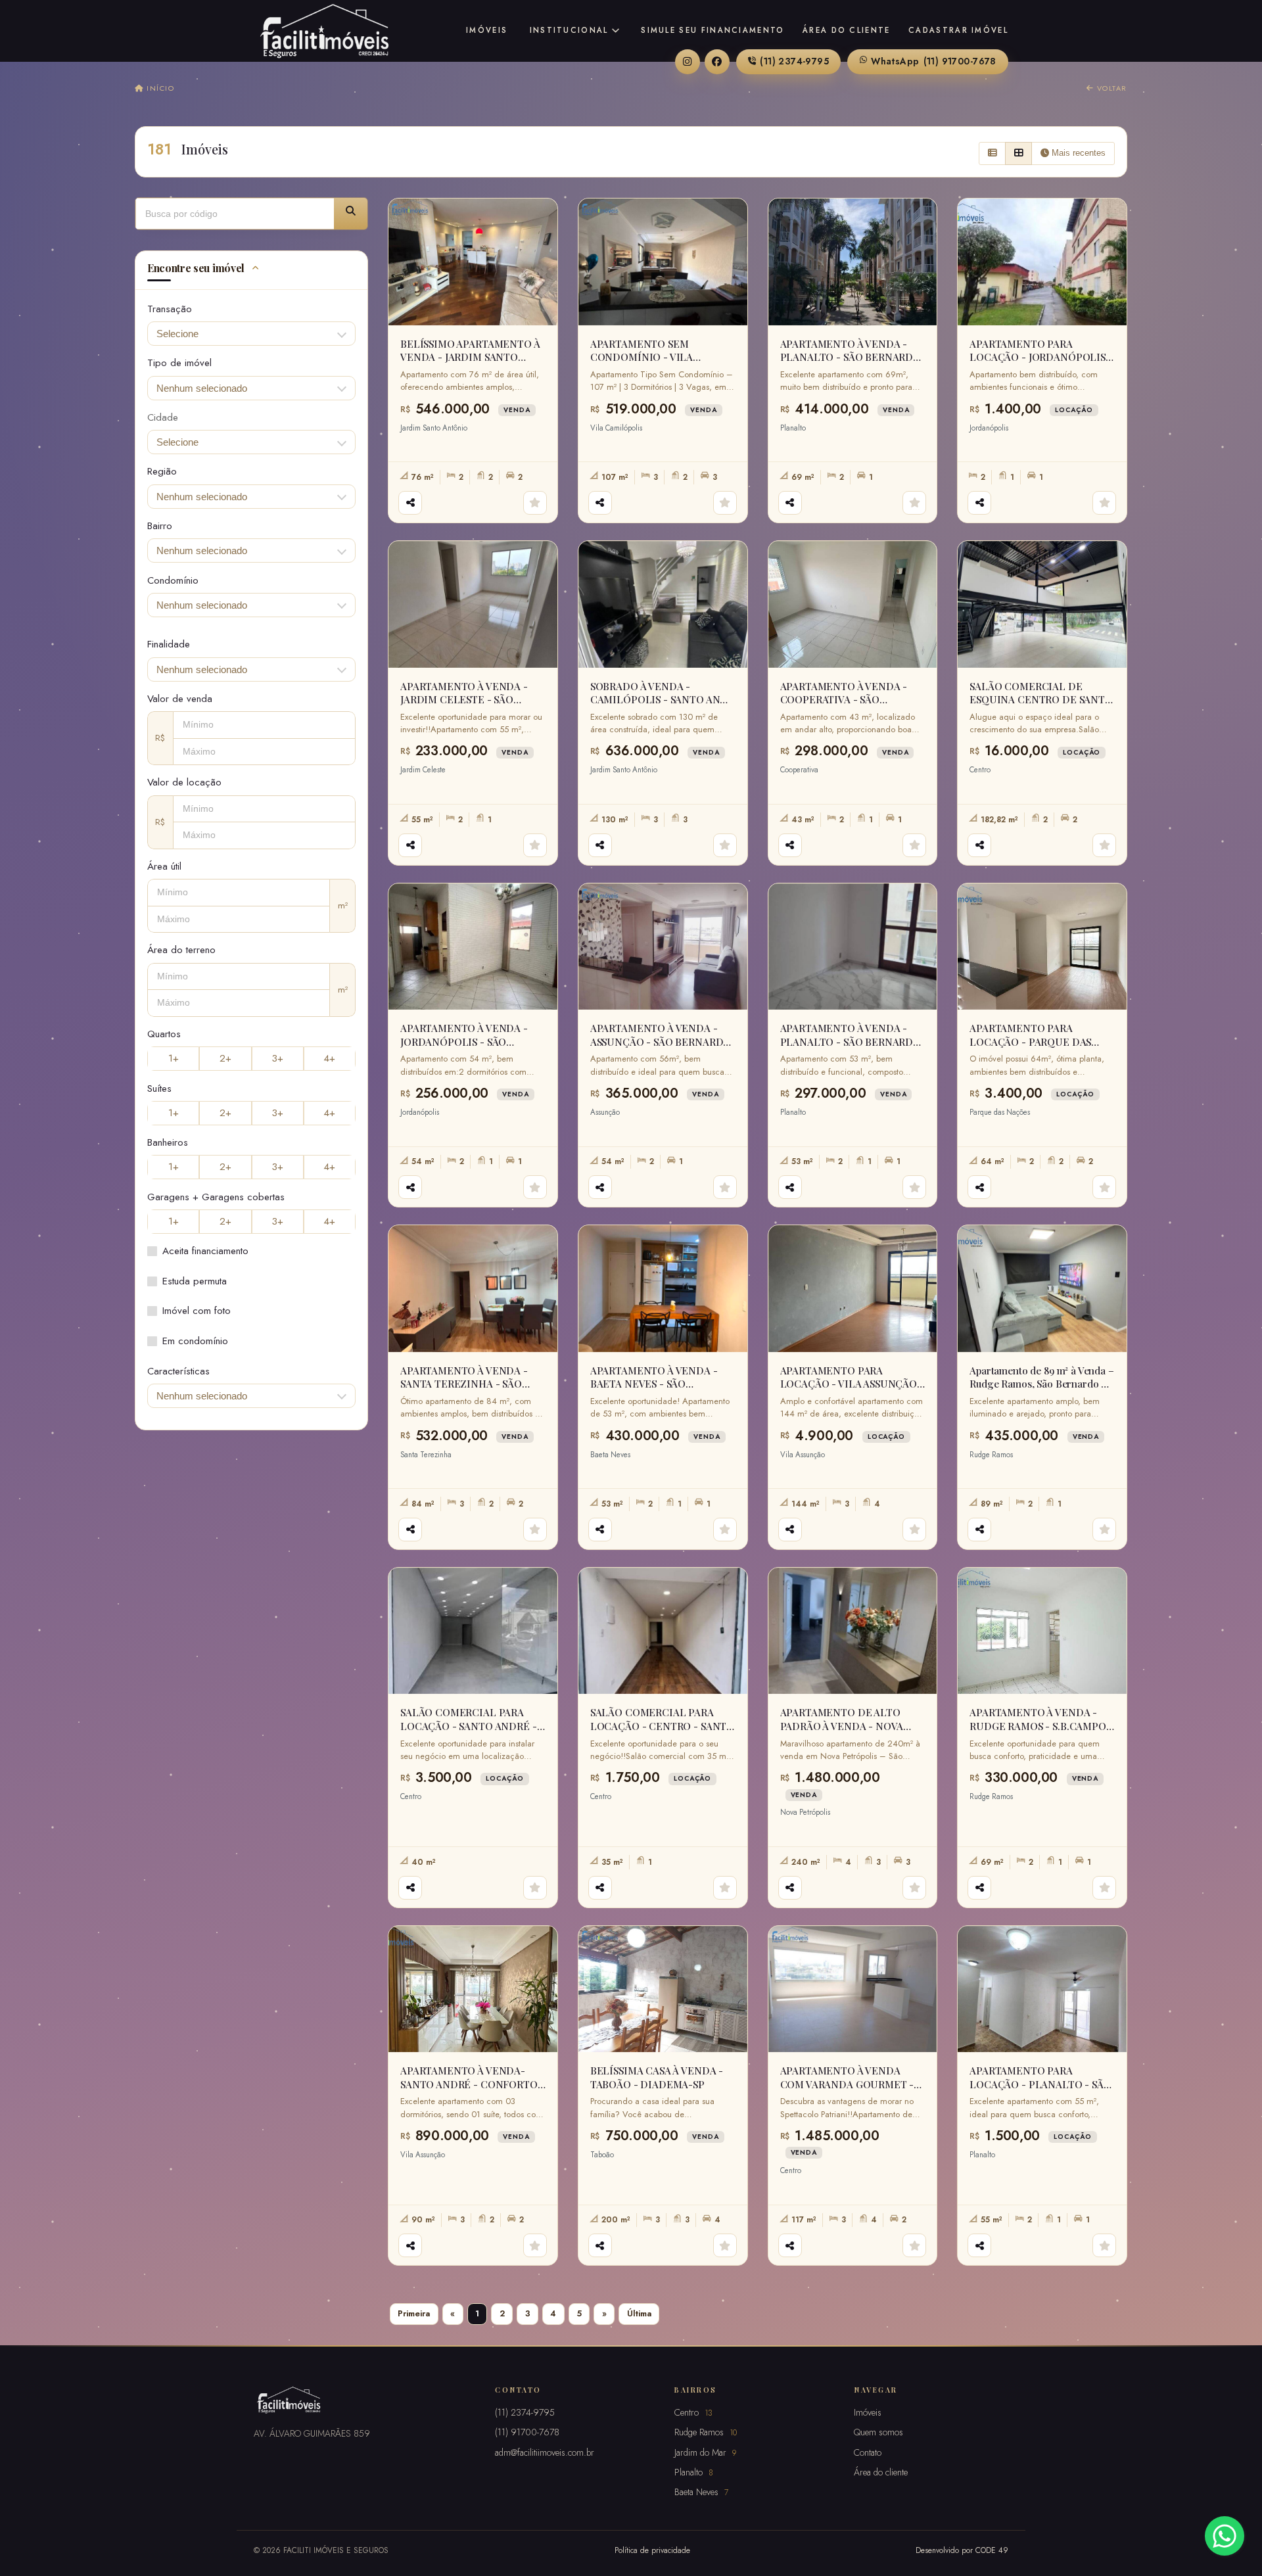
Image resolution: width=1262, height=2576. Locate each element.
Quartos (164, 1034)
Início (159, 88)
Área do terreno (181, 950)
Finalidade (169, 644)
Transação (170, 309)
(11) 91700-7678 (934, 61)
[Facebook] (717, 62)
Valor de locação (184, 782)
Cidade (163, 417)
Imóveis (487, 30)
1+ (174, 1058)
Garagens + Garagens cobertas (216, 1197)
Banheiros (168, 1142)
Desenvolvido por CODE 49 (962, 2550)
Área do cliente (847, 30)
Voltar (1110, 88)
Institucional (569, 30)
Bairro (160, 526)
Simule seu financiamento (713, 30)
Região (162, 471)
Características (178, 1371)
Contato (868, 2452)
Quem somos (878, 2432)
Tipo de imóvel (179, 363)
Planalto (694, 2472)
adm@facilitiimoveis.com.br (545, 2452)
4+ (329, 1058)
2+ (225, 1058)
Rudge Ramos (706, 2432)
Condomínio (173, 580)
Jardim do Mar (705, 2452)
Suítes (159, 1089)
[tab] (251, 270)
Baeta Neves (701, 2492)
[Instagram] (688, 62)
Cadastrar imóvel (958, 30)
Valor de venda (180, 699)
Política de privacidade (652, 2550)
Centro (693, 2412)
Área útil (164, 866)
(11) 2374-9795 (794, 61)
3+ (277, 1058)
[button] (351, 214)
